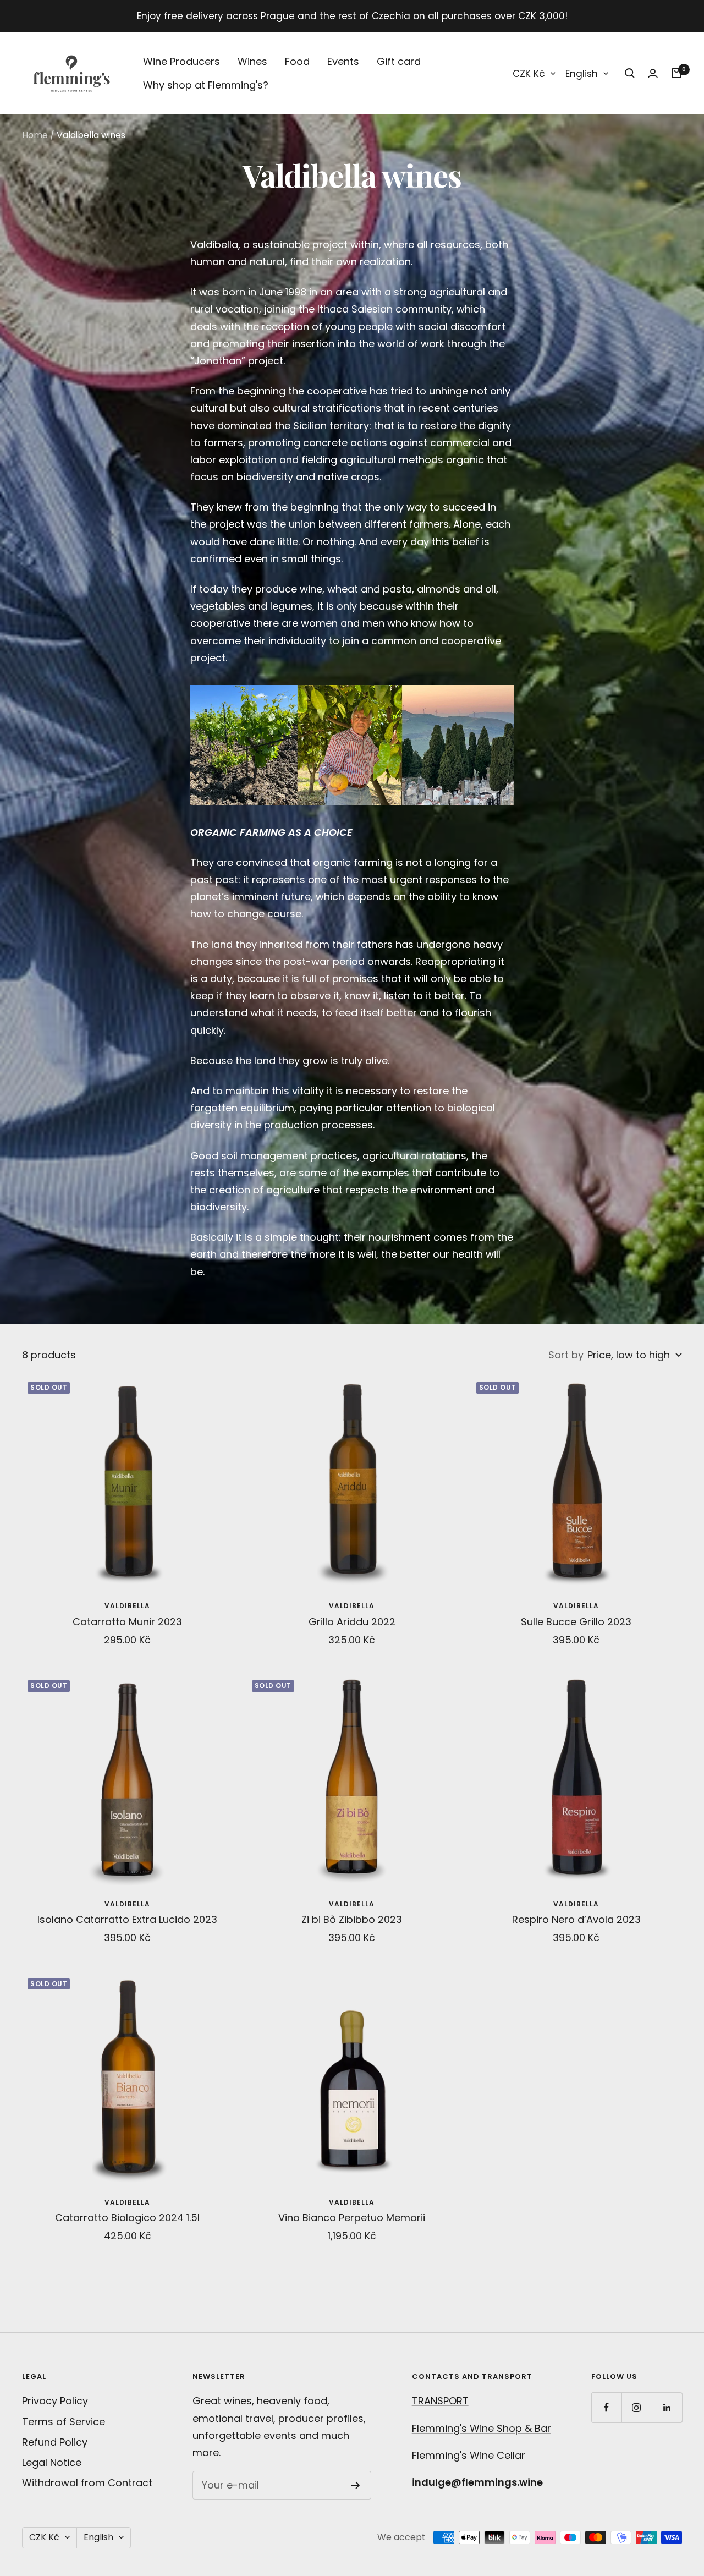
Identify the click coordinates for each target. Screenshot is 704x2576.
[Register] (356, 2485)
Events (343, 61)
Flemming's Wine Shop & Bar (482, 2428)
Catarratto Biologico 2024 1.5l (127, 2218)
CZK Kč (529, 74)
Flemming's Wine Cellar (469, 2455)
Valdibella (127, 1606)
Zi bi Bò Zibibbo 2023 (352, 1919)
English (582, 74)
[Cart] (676, 73)
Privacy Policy (55, 2401)
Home (35, 135)
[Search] (630, 73)
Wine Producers (182, 61)
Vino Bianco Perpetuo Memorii (352, 2218)
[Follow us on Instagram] (637, 2407)
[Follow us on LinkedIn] (667, 2407)
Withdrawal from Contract (87, 2483)
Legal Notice (52, 2462)
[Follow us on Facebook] (606, 2407)
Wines (252, 61)
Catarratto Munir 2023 (127, 1622)
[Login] (653, 73)
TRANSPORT (440, 2401)
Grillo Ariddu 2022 (352, 1622)
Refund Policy (55, 2442)
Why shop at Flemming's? (206, 85)
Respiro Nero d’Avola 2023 (576, 1919)
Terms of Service (64, 2422)
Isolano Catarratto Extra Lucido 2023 (127, 1919)
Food (297, 61)
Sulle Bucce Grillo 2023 (576, 1622)
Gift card (399, 61)
